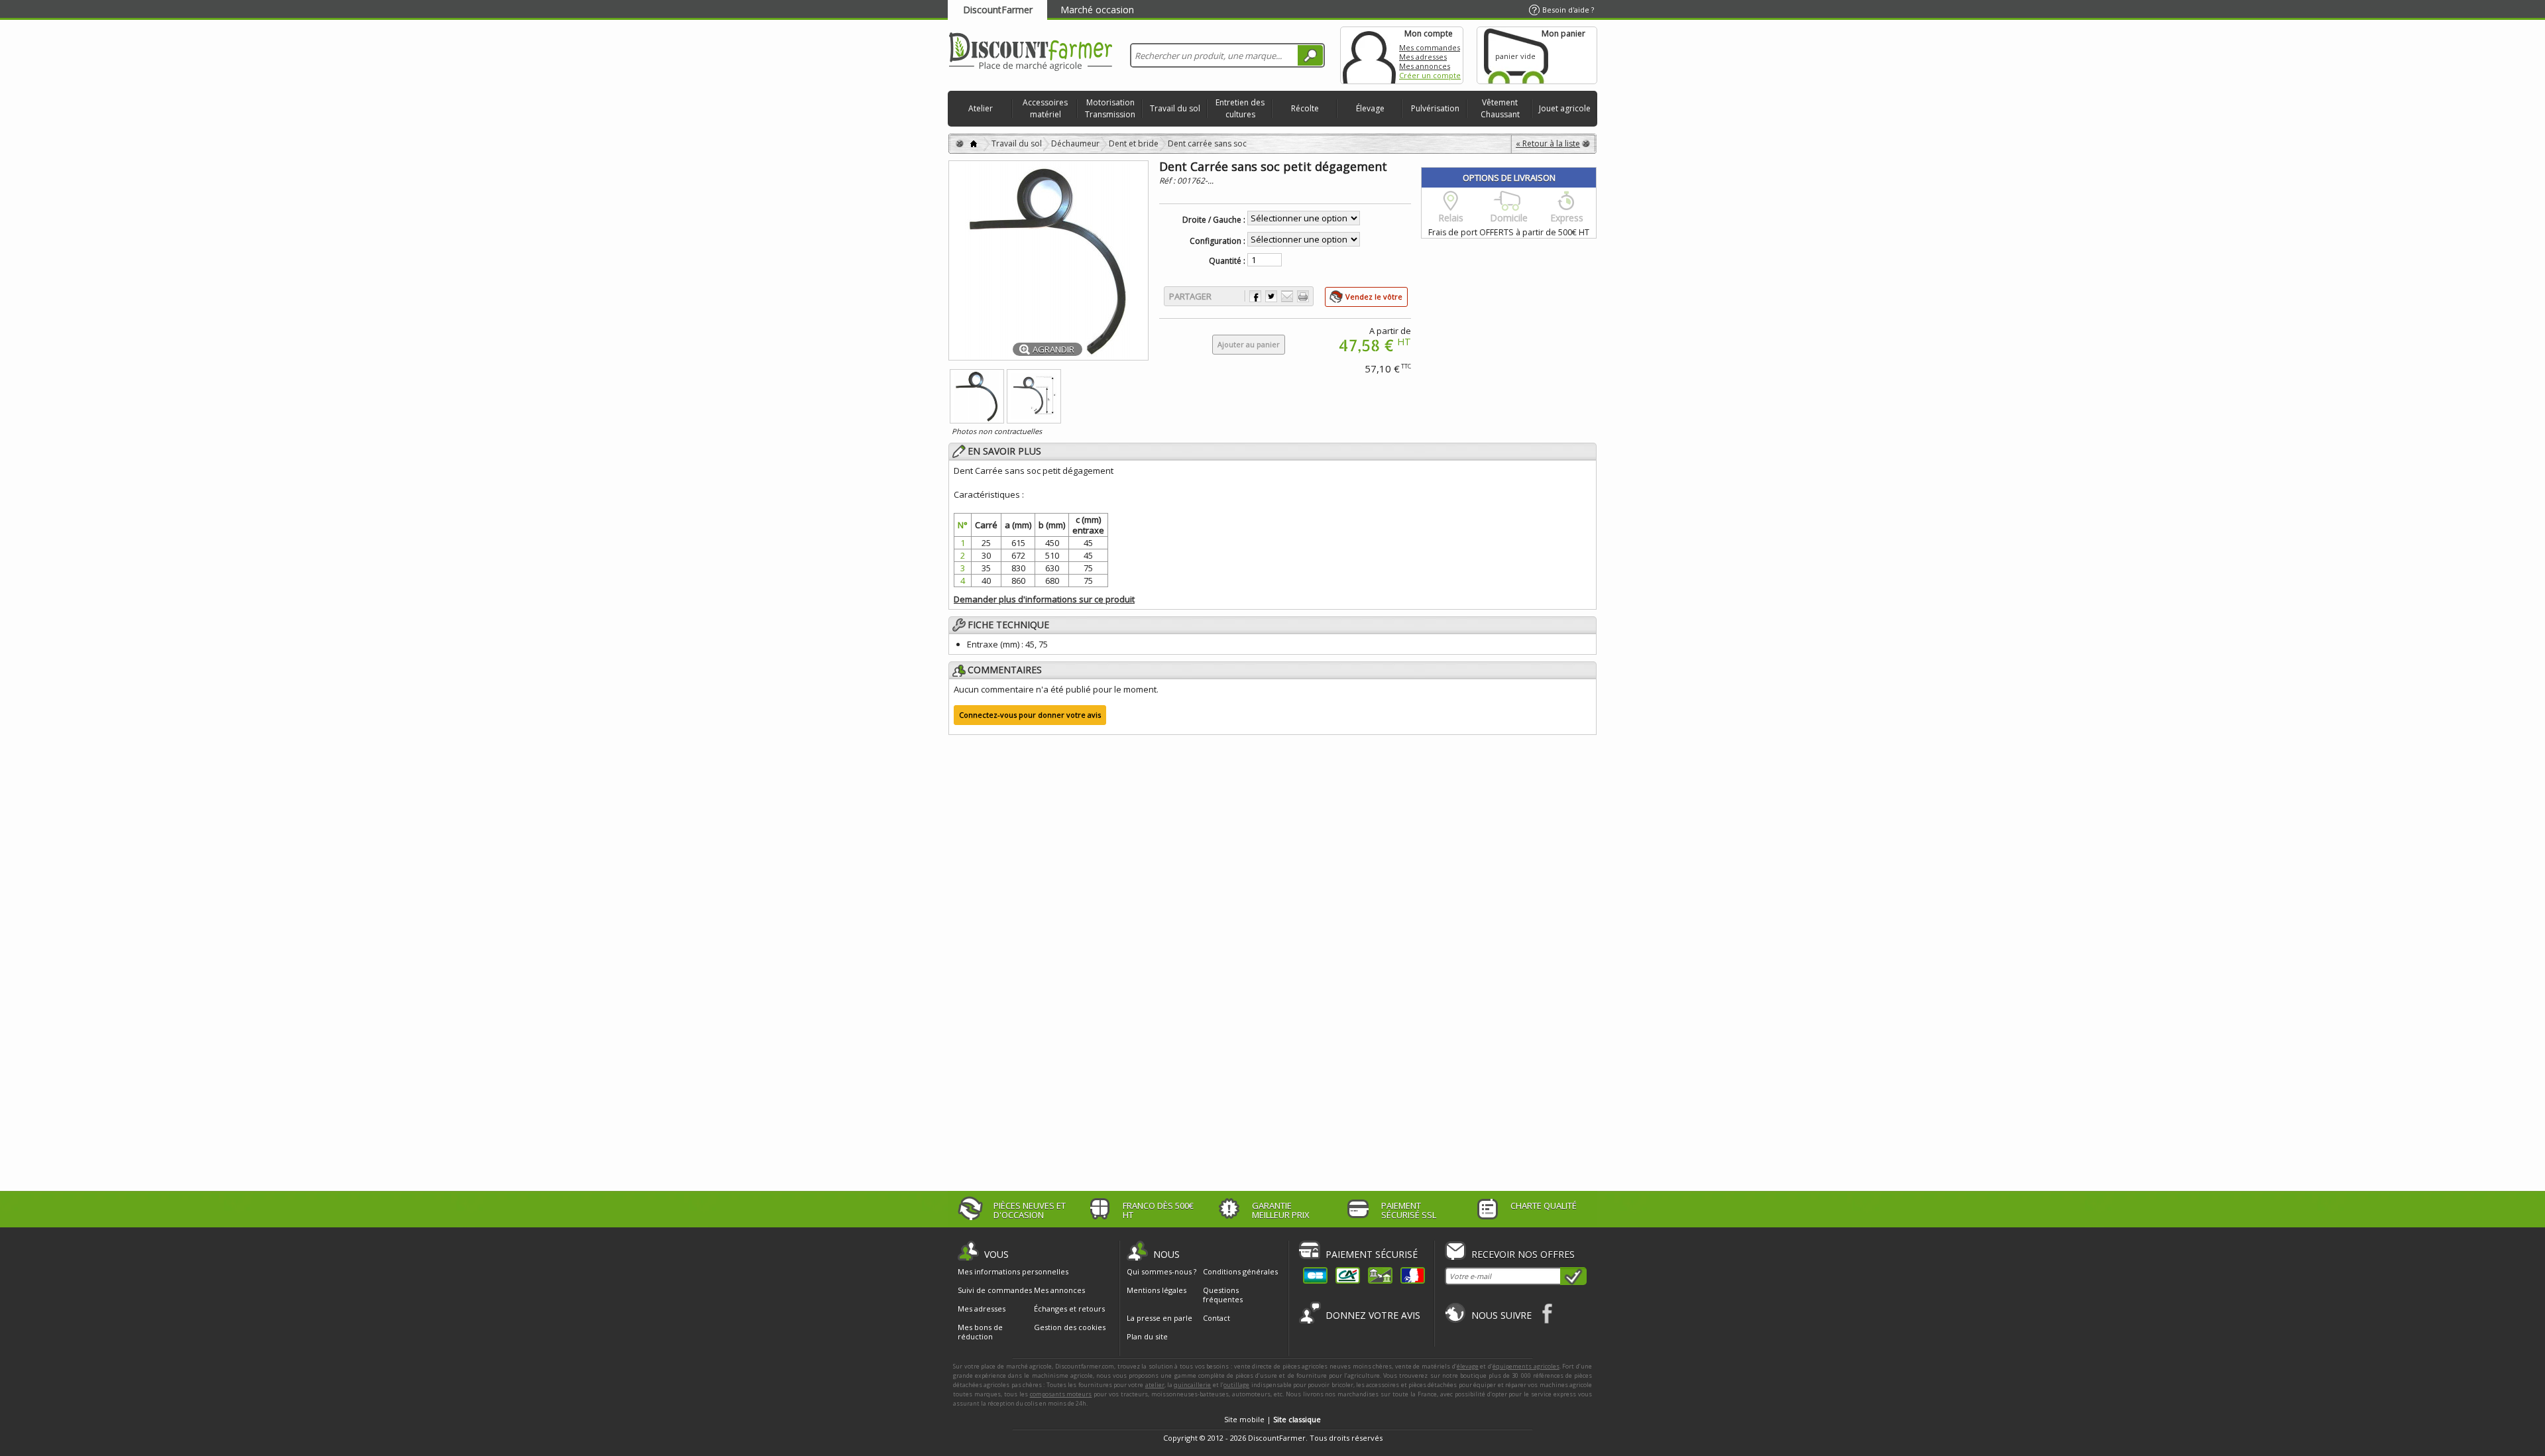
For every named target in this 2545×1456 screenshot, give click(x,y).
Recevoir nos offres (1523, 1254)
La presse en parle (1159, 1318)
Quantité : (1227, 261)
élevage (1468, 1366)
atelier (1155, 1385)
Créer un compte (1430, 75)
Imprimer (1303, 296)
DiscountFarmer (998, 10)
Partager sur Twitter (1271, 296)
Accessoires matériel (1045, 108)
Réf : (1168, 181)
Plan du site (1147, 1336)
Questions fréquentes (1223, 1295)
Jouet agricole (1565, 108)
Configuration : (1217, 241)
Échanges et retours (1069, 1309)
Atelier (981, 108)
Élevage (1370, 108)
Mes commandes (1430, 47)
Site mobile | (1272, 1419)
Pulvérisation (1435, 108)
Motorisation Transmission (1110, 108)
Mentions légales (1157, 1290)
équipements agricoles (1526, 1366)
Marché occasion (1097, 10)
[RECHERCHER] (1310, 55)
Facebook (1548, 1313)
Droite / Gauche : (1214, 220)
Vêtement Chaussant (1500, 108)
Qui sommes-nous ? (1161, 1271)
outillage (1236, 1385)
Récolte (1305, 108)
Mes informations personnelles (1013, 1272)
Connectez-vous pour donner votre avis (1030, 715)
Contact (1216, 1318)
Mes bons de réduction (980, 1332)
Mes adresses (1423, 57)
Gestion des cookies (1070, 1327)
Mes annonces (1425, 66)
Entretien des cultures (1240, 108)
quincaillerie (1192, 1385)
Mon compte (1369, 55)
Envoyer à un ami (1287, 296)
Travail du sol (1175, 108)
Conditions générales (1240, 1271)
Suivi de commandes (995, 1290)
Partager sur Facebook (1255, 296)
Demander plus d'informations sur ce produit (1044, 599)
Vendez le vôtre (1374, 297)
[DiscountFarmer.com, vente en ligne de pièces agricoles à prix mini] (1031, 53)
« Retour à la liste (1548, 143)
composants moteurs (1061, 1394)
